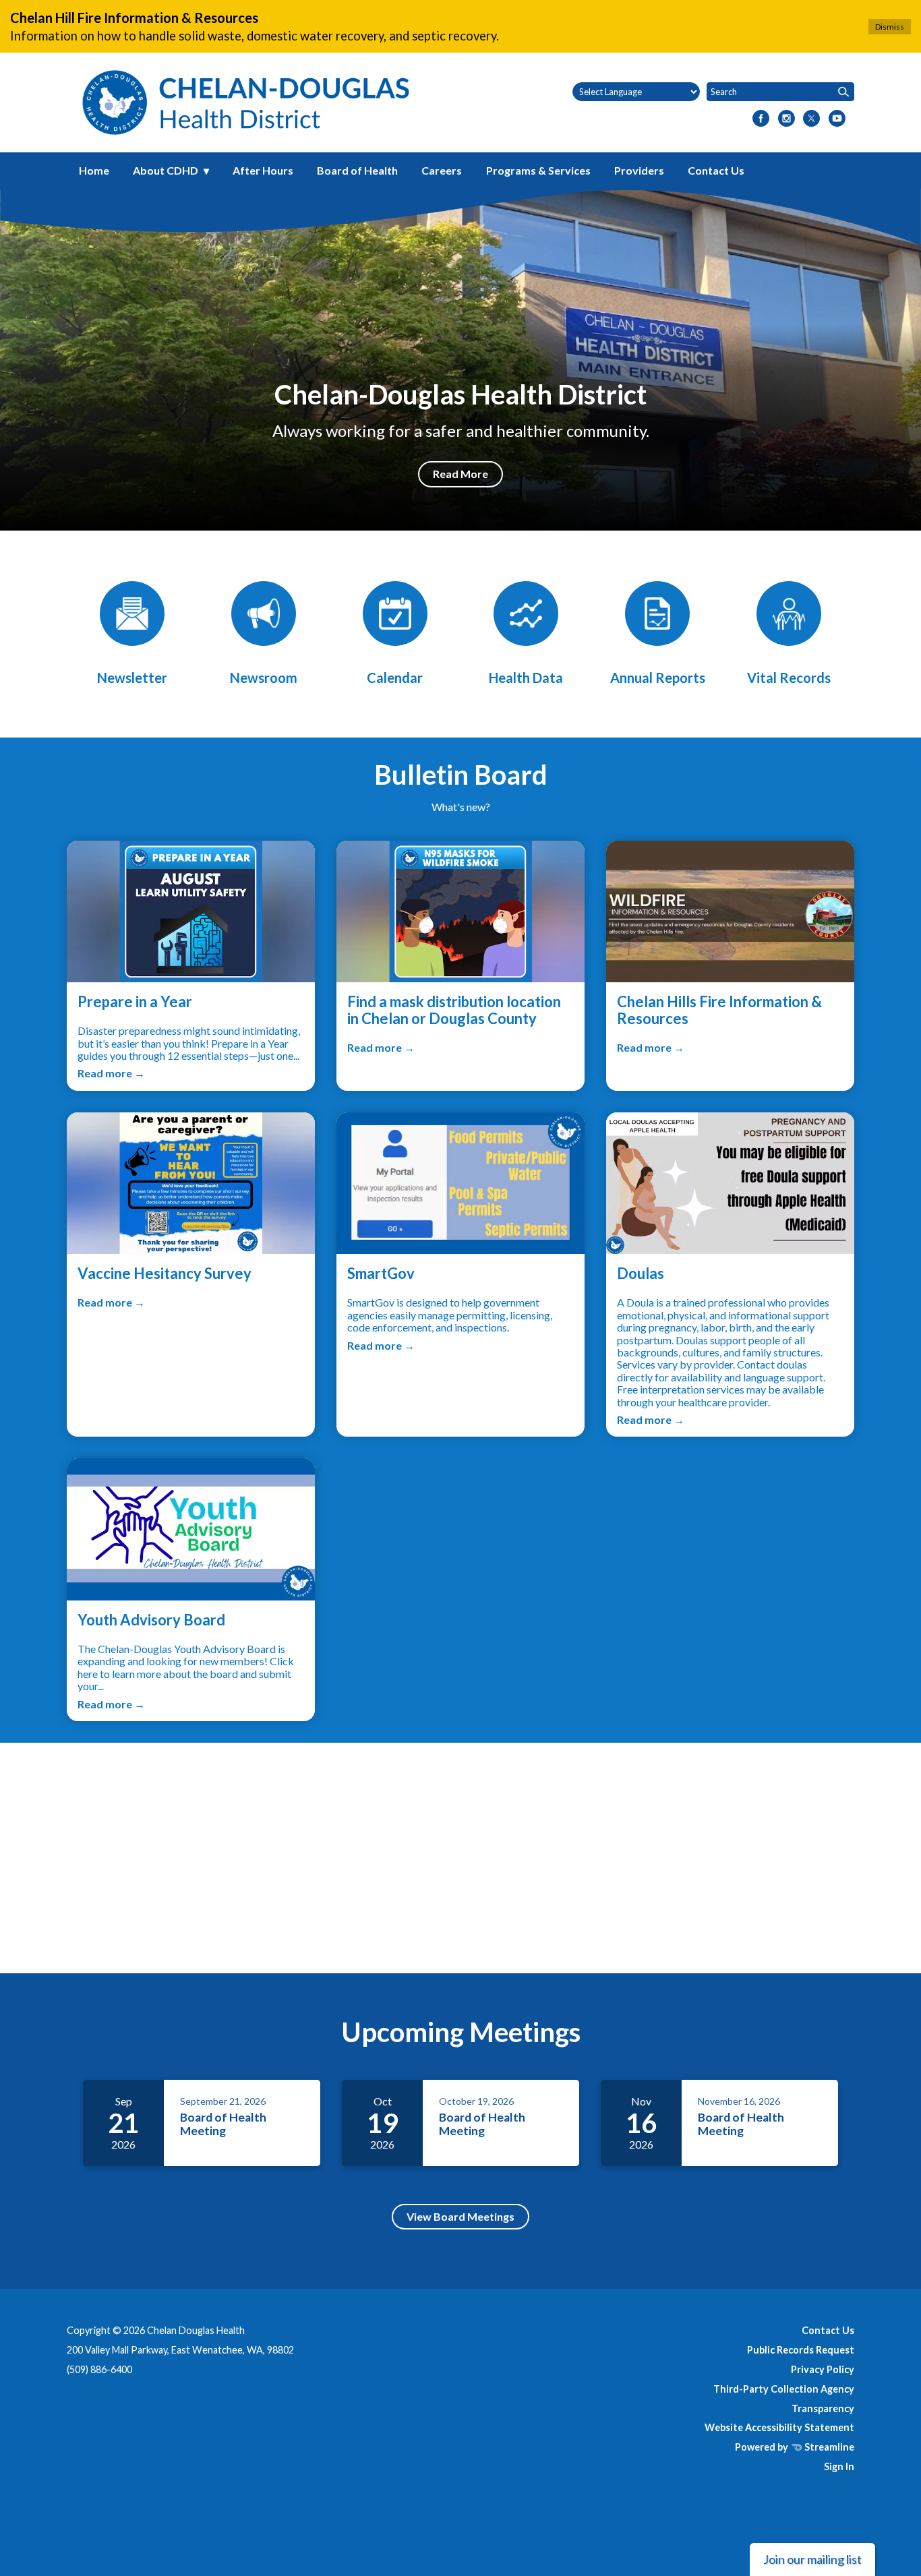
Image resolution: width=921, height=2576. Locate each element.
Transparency (823, 2408)
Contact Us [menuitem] (716, 170)
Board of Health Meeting (223, 2124)
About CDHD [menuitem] (166, 170)
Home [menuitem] (94, 170)
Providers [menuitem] (639, 170)
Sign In (839, 2466)
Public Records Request (801, 2350)
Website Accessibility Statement (779, 2427)
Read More (460, 474)
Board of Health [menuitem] (357, 170)
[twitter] (811, 119)
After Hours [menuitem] (263, 170)
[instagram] (786, 119)
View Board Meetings (460, 2216)
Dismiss (890, 27)
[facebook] (761, 119)
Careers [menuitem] (442, 170)
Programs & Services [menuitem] (538, 170)
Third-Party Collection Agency (784, 2389)
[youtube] (837, 119)
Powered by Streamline (795, 2447)
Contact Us (828, 2330)
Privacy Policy (823, 2369)
